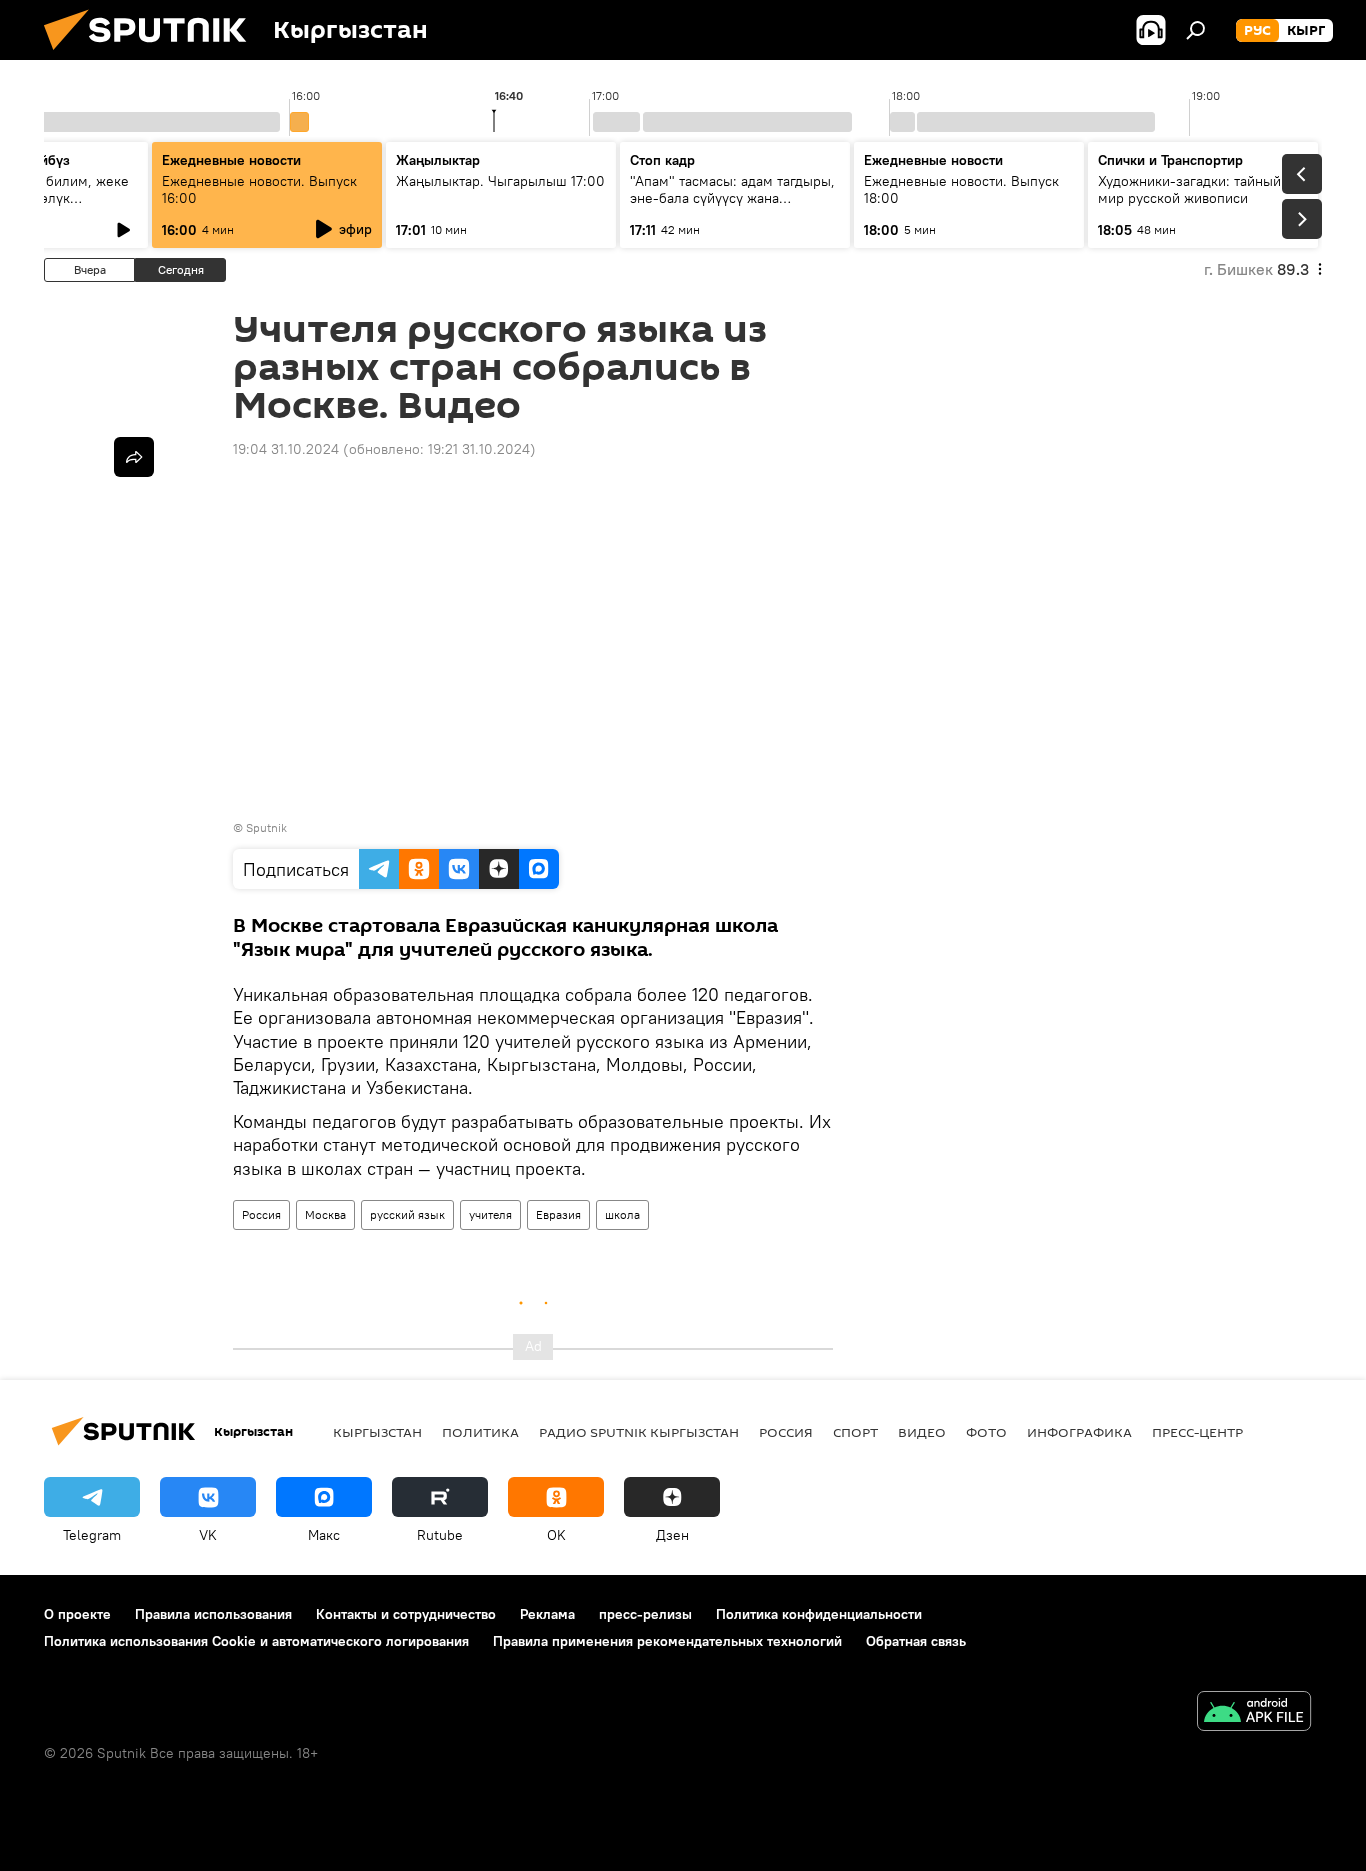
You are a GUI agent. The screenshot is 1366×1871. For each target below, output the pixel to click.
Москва (325, 1214)
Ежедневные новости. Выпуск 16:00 (259, 189)
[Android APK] (1254, 1713)
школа (622, 1214)
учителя (490, 1214)
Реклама (547, 1614)
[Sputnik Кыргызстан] (153, 55)
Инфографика (1079, 1432)
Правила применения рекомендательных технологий (667, 1641)
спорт (855, 1432)
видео (922, 1432)
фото (986, 1432)
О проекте (77, 1614)
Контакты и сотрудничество (406, 1614)
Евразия (558, 1214)
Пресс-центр (1197, 1432)
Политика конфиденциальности (819, 1614)
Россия (261, 1214)
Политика (480, 1432)
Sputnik (266, 827)
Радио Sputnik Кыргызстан (639, 1432)
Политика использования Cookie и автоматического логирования (256, 1641)
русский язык (407, 1214)
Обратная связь (916, 1641)
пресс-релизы (645, 1614)
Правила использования (213, 1614)
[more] (134, 457)
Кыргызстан (377, 1432)
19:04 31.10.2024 (286, 449)
